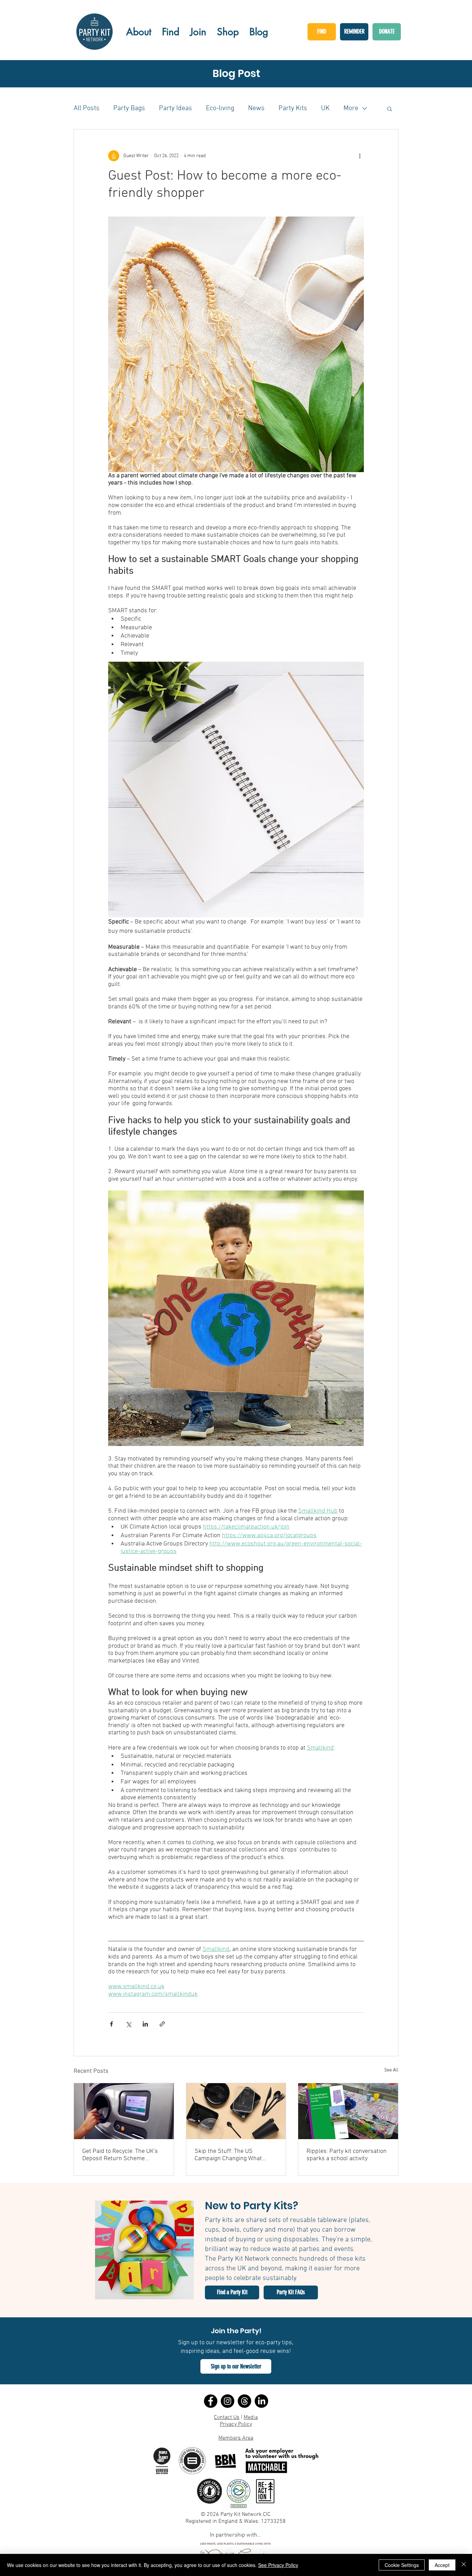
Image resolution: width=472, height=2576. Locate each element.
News (256, 108)
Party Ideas (176, 108)
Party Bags (129, 108)
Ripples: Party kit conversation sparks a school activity (347, 2155)
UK (325, 108)
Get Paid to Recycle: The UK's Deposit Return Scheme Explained (120, 2155)
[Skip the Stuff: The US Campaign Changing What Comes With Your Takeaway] (236, 2111)
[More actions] (360, 156)
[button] (390, 108)
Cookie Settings (402, 2565)
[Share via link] (162, 2024)
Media (251, 2417)
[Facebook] (211, 2401)
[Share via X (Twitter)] (128, 2024)
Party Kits (293, 108)
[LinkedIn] (261, 2401)
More (351, 108)
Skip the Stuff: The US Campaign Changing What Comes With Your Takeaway (230, 2155)
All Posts (87, 108)
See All (391, 2070)
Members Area (236, 2438)
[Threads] (244, 2401)
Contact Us (227, 2417)
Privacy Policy (236, 2424)
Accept (442, 2565)
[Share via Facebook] (111, 2024)
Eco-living (220, 108)
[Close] (464, 2565)
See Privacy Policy (278, 2565)
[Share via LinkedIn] (145, 2024)
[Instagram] (228, 2401)
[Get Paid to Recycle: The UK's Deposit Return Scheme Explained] (124, 2111)
